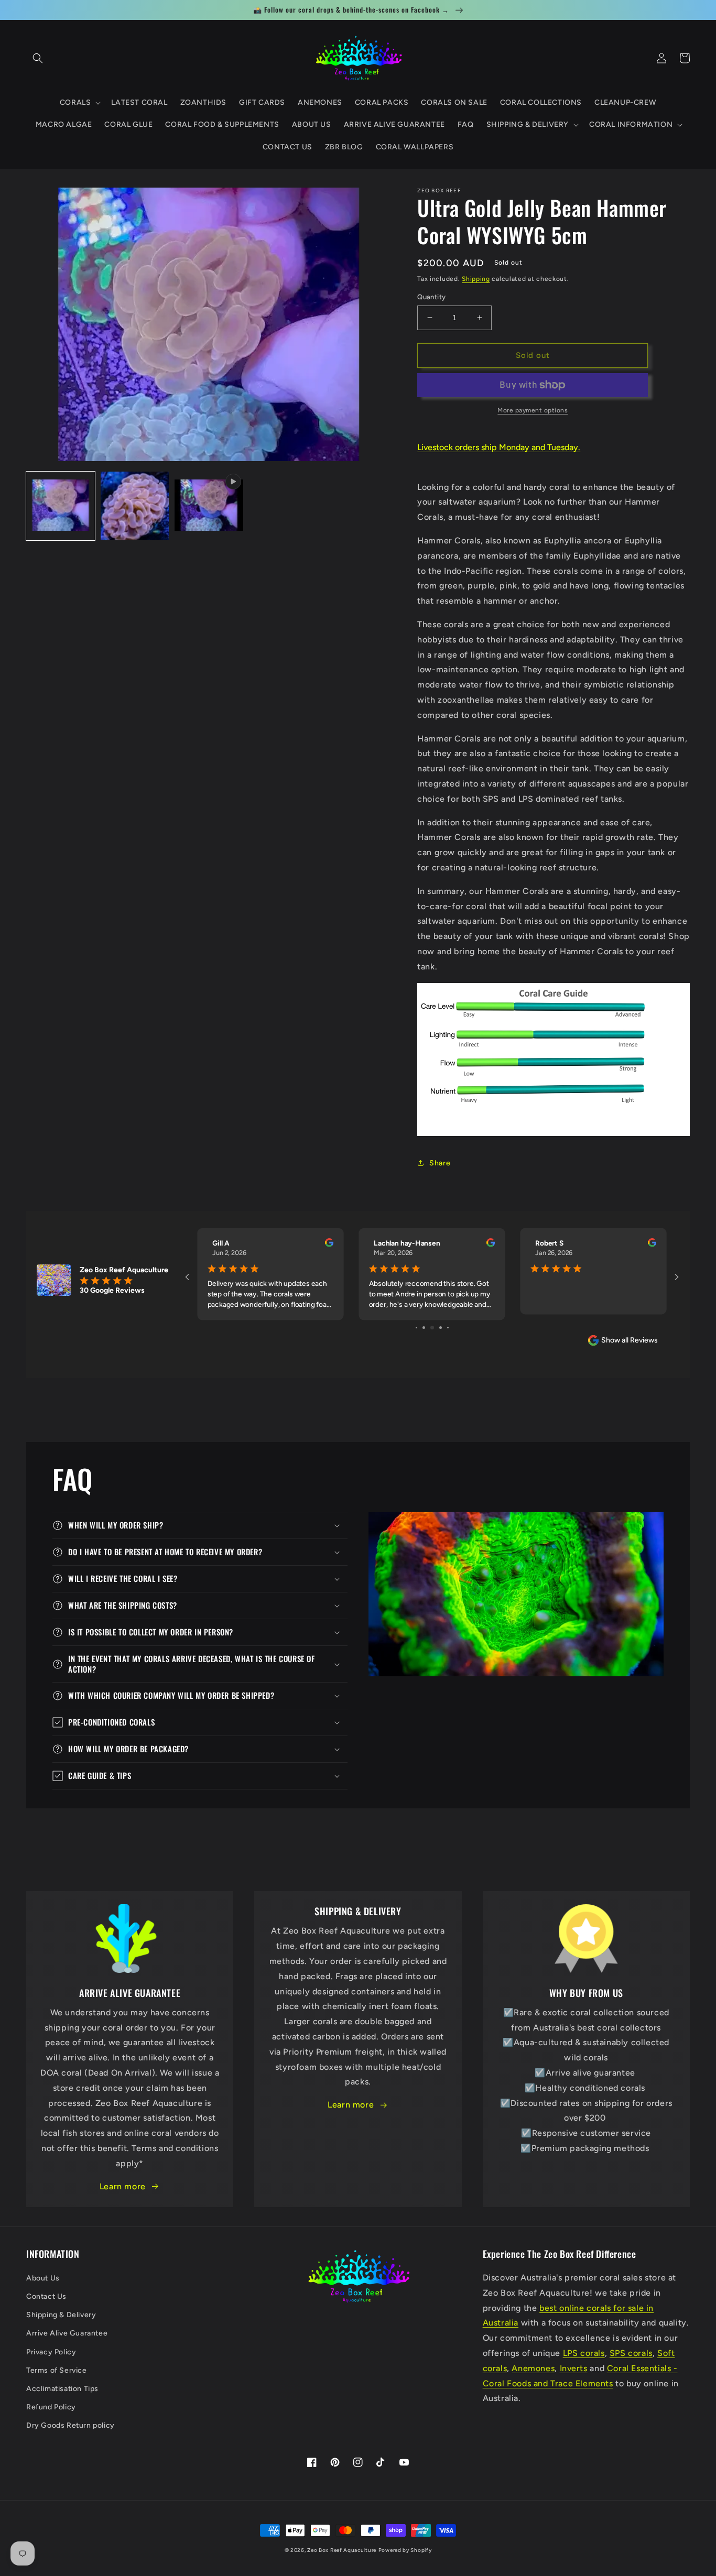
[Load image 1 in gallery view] (61, 506)
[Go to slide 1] (416, 1328)
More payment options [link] (533, 410)
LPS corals (584, 2353)
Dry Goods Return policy (70, 2425)
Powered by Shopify (405, 2550)
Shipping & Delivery (61, 2315)
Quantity (431, 297)
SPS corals (631, 2353)
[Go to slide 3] (432, 1328)
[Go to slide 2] (424, 1328)
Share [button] (440, 1163)
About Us (43, 2278)
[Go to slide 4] (441, 1328)
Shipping (476, 279)
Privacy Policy (51, 2352)
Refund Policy (51, 2407)
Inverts (574, 2368)
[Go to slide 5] (448, 1328)
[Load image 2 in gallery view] (134, 506)
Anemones (533, 2368)
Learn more (123, 2186)
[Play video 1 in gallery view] (209, 506)
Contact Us (46, 2296)
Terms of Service (57, 2370)
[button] (38, 58)
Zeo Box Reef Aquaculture (342, 2550)
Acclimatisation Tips (62, 2389)
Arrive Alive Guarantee (67, 2333)
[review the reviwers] (329, 1245)
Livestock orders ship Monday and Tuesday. (499, 447)
